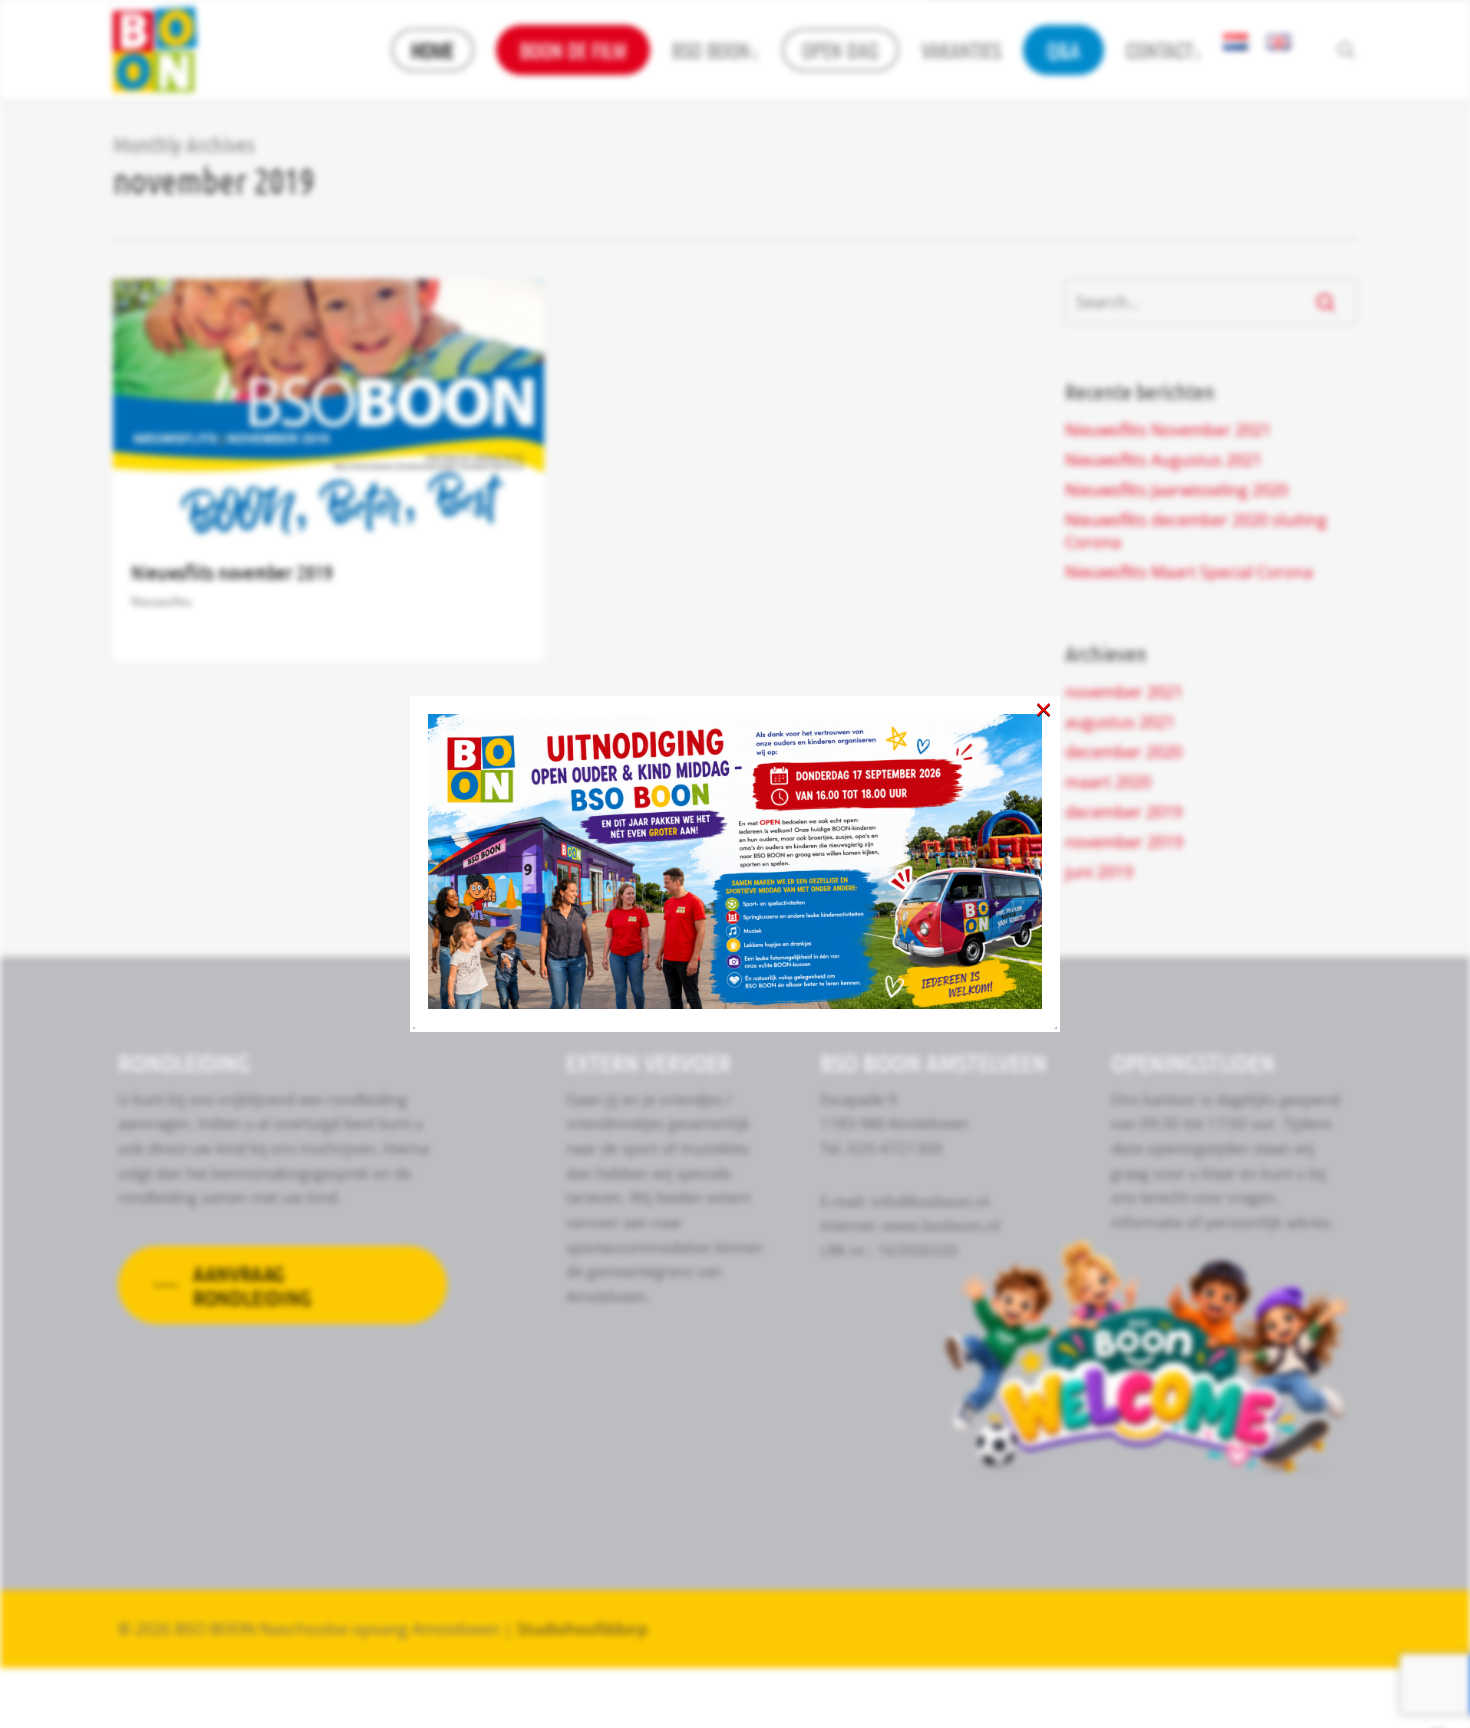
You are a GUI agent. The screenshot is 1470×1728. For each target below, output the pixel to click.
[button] (282, 1285)
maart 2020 (1108, 782)
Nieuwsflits (161, 601)
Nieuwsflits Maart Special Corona (1189, 572)
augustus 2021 (1120, 722)
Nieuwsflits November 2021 (1168, 430)
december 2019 (1123, 812)
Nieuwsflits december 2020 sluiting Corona (1196, 531)
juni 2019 (1099, 872)
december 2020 (1123, 752)
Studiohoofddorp (582, 1629)
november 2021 (1124, 692)
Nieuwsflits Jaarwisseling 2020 (1176, 490)
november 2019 (1124, 842)
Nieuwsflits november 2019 (232, 572)
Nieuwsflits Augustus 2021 (1163, 460)
